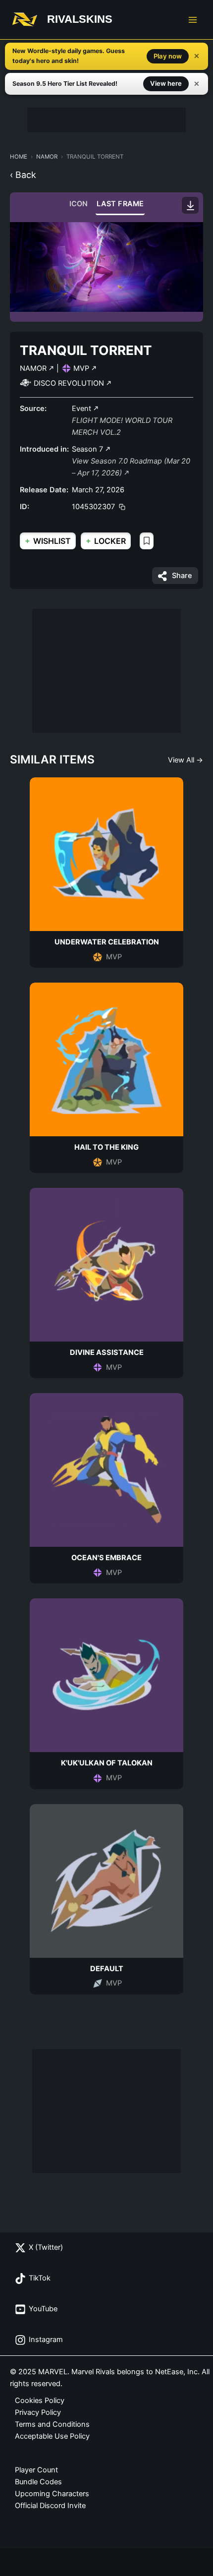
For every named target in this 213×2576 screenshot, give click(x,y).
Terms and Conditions (52, 2424)
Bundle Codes (38, 2482)
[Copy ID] (122, 507)
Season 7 (88, 449)
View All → (186, 760)
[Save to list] (147, 541)
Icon (79, 204)
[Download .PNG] (190, 205)
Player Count (36, 2470)
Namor (47, 157)
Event (82, 409)
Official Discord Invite (50, 2506)
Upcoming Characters (52, 2494)
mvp (82, 368)
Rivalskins (80, 19)
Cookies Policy (40, 2400)
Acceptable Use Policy (52, 2436)
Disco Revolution (70, 383)
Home (19, 157)
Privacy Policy (38, 2412)
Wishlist (48, 541)
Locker (106, 541)
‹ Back (23, 175)
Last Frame (120, 204)
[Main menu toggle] (193, 20)
